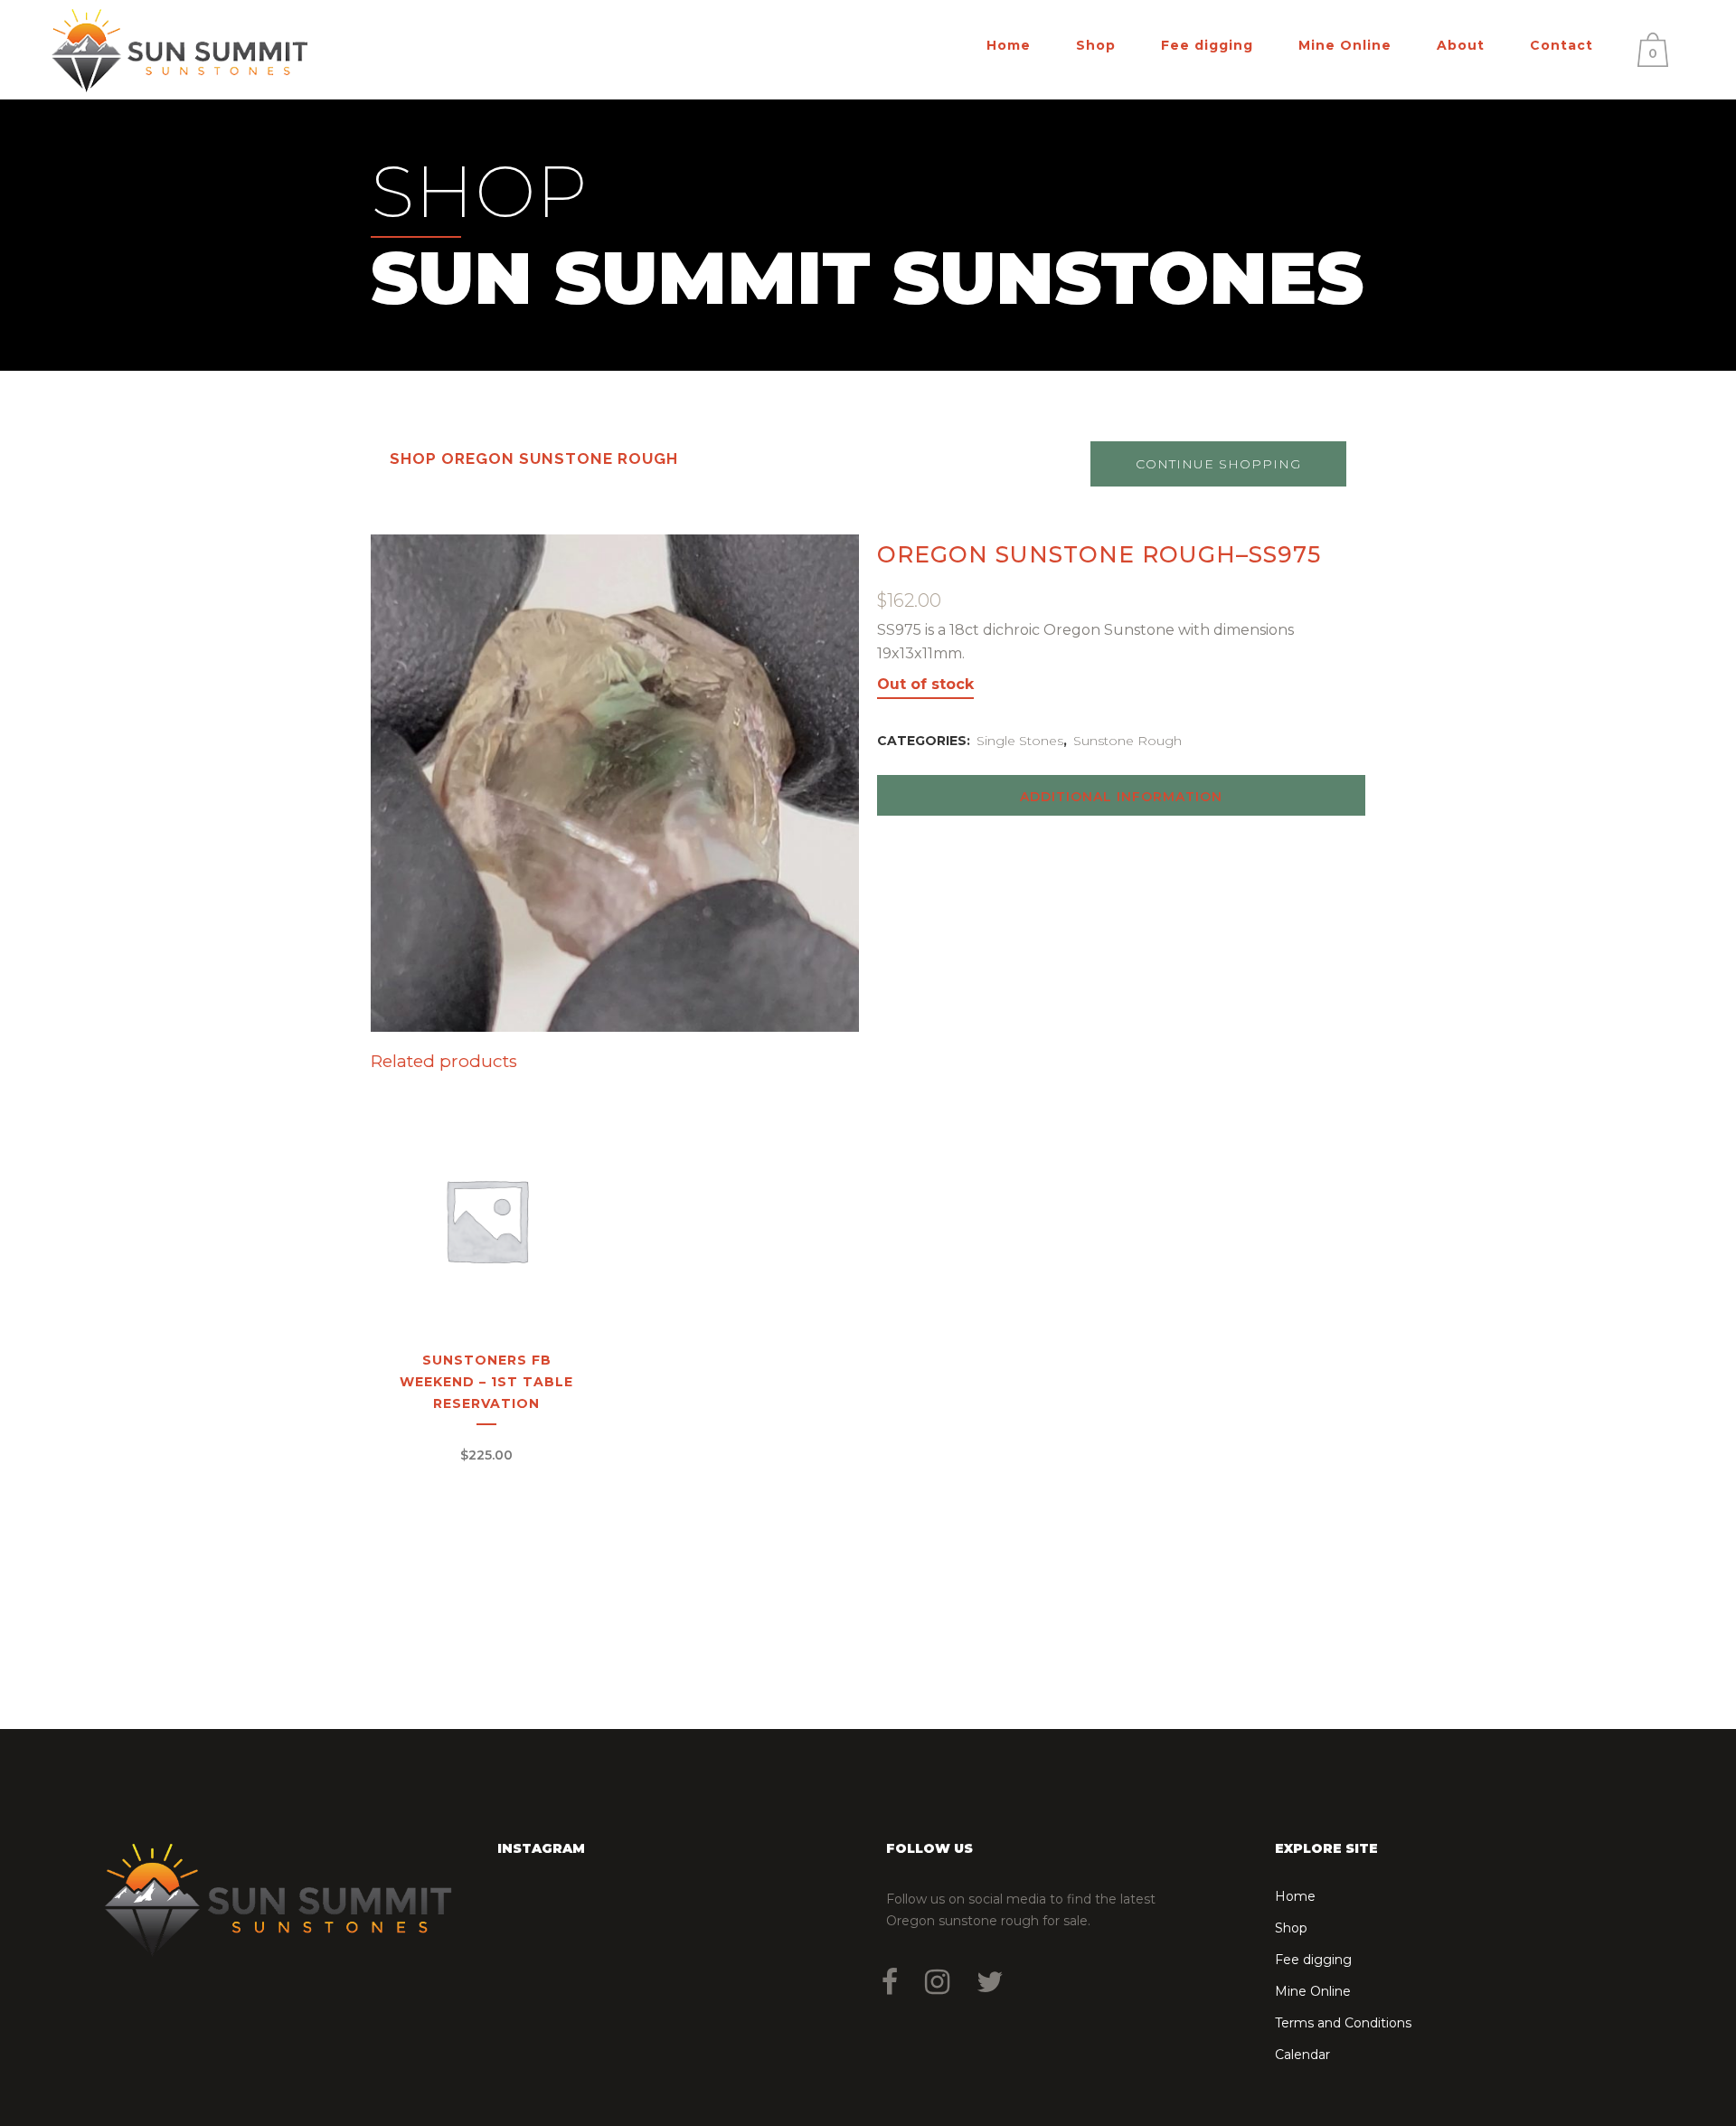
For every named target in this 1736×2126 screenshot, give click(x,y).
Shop (1291, 1928)
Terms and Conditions (1343, 2023)
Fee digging (1313, 1960)
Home (1295, 1896)
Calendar (1302, 2055)
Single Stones (1020, 741)
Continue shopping (1218, 464)
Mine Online (1313, 1991)
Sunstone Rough (1127, 741)
